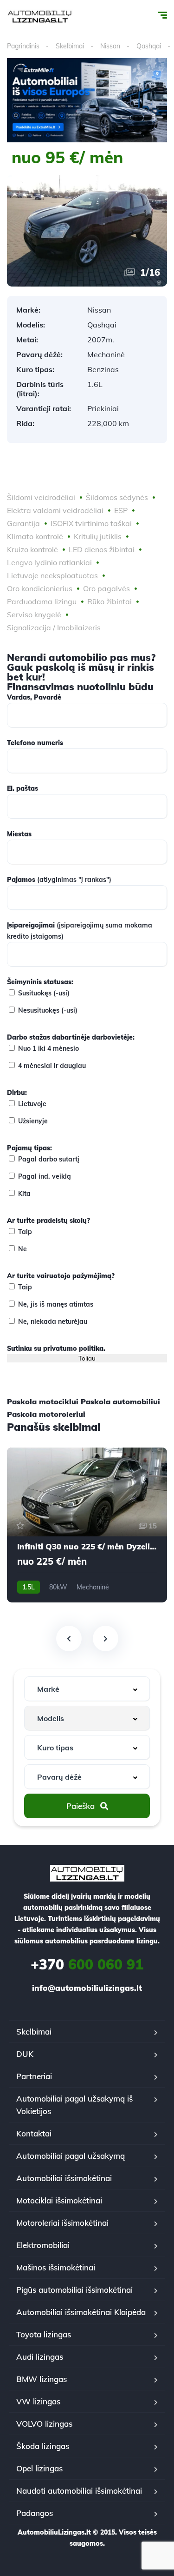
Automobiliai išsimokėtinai (64, 2178)
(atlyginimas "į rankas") (59, 880)
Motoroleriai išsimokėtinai (62, 2223)
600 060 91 (87, 1964)
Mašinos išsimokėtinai (56, 2267)
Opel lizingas (39, 2468)
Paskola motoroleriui (46, 1414)
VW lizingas (38, 2401)
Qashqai (149, 46)
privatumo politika (73, 1348)
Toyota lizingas (44, 2334)
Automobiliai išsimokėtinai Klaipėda (81, 2312)
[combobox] (87, 1689)
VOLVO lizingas (44, 2424)
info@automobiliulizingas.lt (87, 1988)
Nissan (110, 46)
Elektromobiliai (43, 2245)
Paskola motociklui (43, 1401)
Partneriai (34, 2076)
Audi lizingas (40, 2357)
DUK (25, 2054)
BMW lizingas (42, 2379)
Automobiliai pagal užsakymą (71, 2156)
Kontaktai (34, 2133)
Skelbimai (70, 46)
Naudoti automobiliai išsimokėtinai (79, 2491)
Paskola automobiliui (120, 1401)
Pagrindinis (23, 46)
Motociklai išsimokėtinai (59, 2200)
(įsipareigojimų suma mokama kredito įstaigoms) (80, 931)
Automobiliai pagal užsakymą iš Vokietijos (74, 2105)
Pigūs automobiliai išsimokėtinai (74, 2290)
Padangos (35, 2513)
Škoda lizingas (43, 2446)
